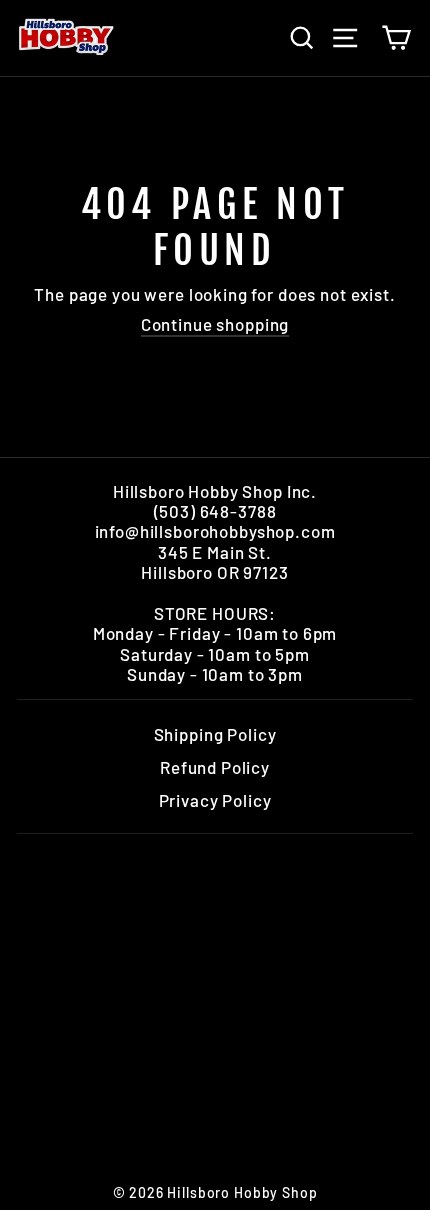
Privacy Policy (215, 800)
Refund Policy (215, 767)
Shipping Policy (215, 734)
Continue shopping (215, 324)
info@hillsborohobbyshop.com (215, 531)
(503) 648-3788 (215, 511)
